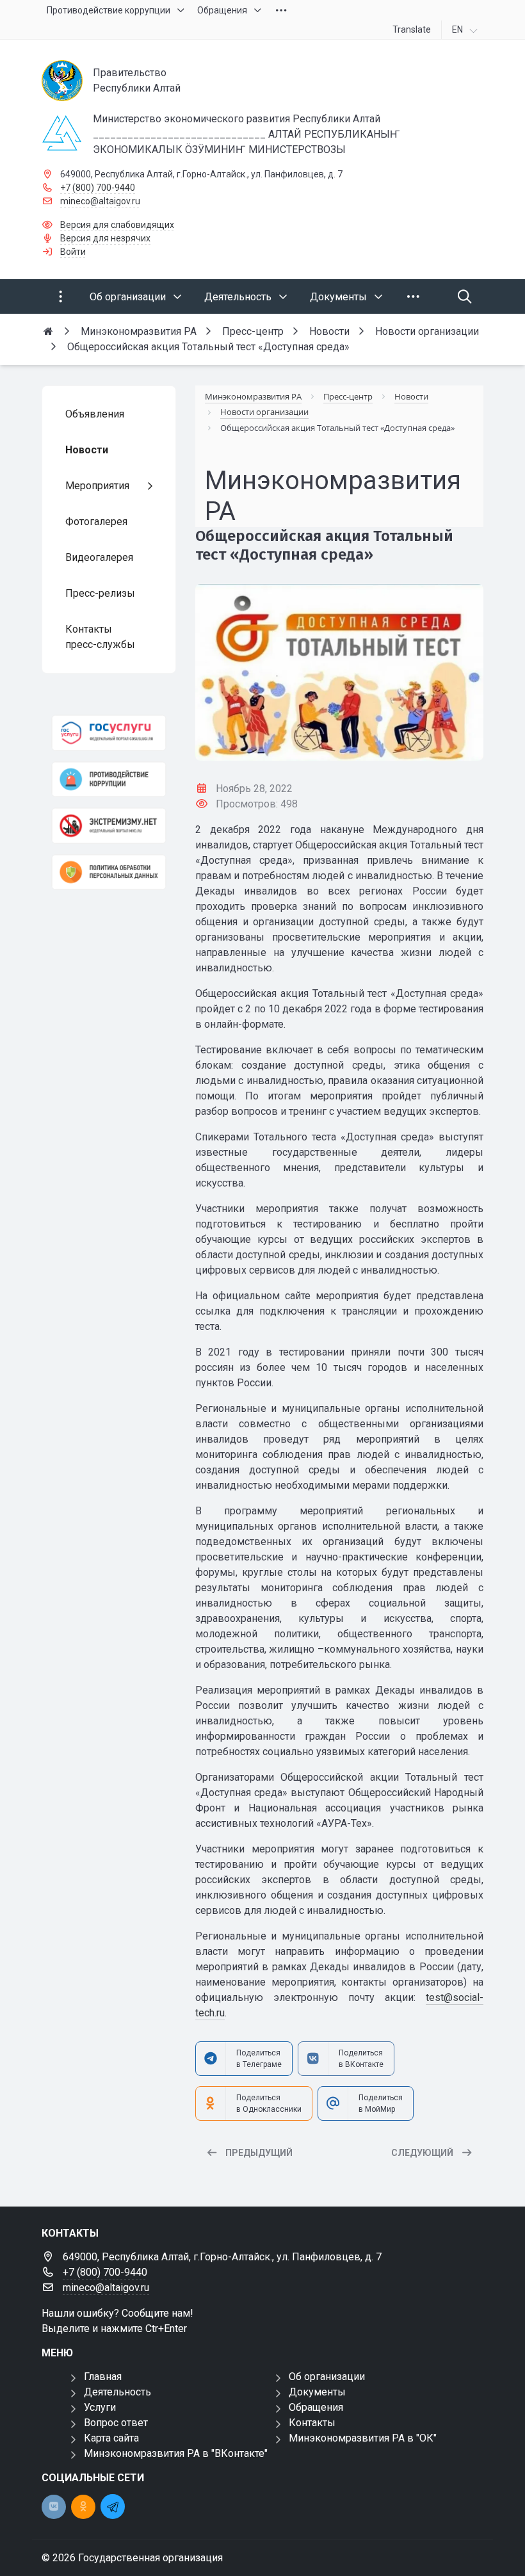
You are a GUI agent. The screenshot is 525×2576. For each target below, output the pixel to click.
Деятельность (117, 2392)
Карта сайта (111, 2438)
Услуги (100, 2407)
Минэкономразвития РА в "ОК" (363, 2438)
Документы (317, 2392)
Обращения (316, 2407)
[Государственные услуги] (109, 733)
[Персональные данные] (109, 872)
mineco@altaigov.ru (100, 201)
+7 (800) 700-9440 (98, 188)
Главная (103, 2377)
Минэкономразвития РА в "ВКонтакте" (176, 2453)
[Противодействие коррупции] (109, 780)
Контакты (312, 2423)
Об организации (327, 2377)
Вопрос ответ (116, 2423)
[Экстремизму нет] (109, 826)
